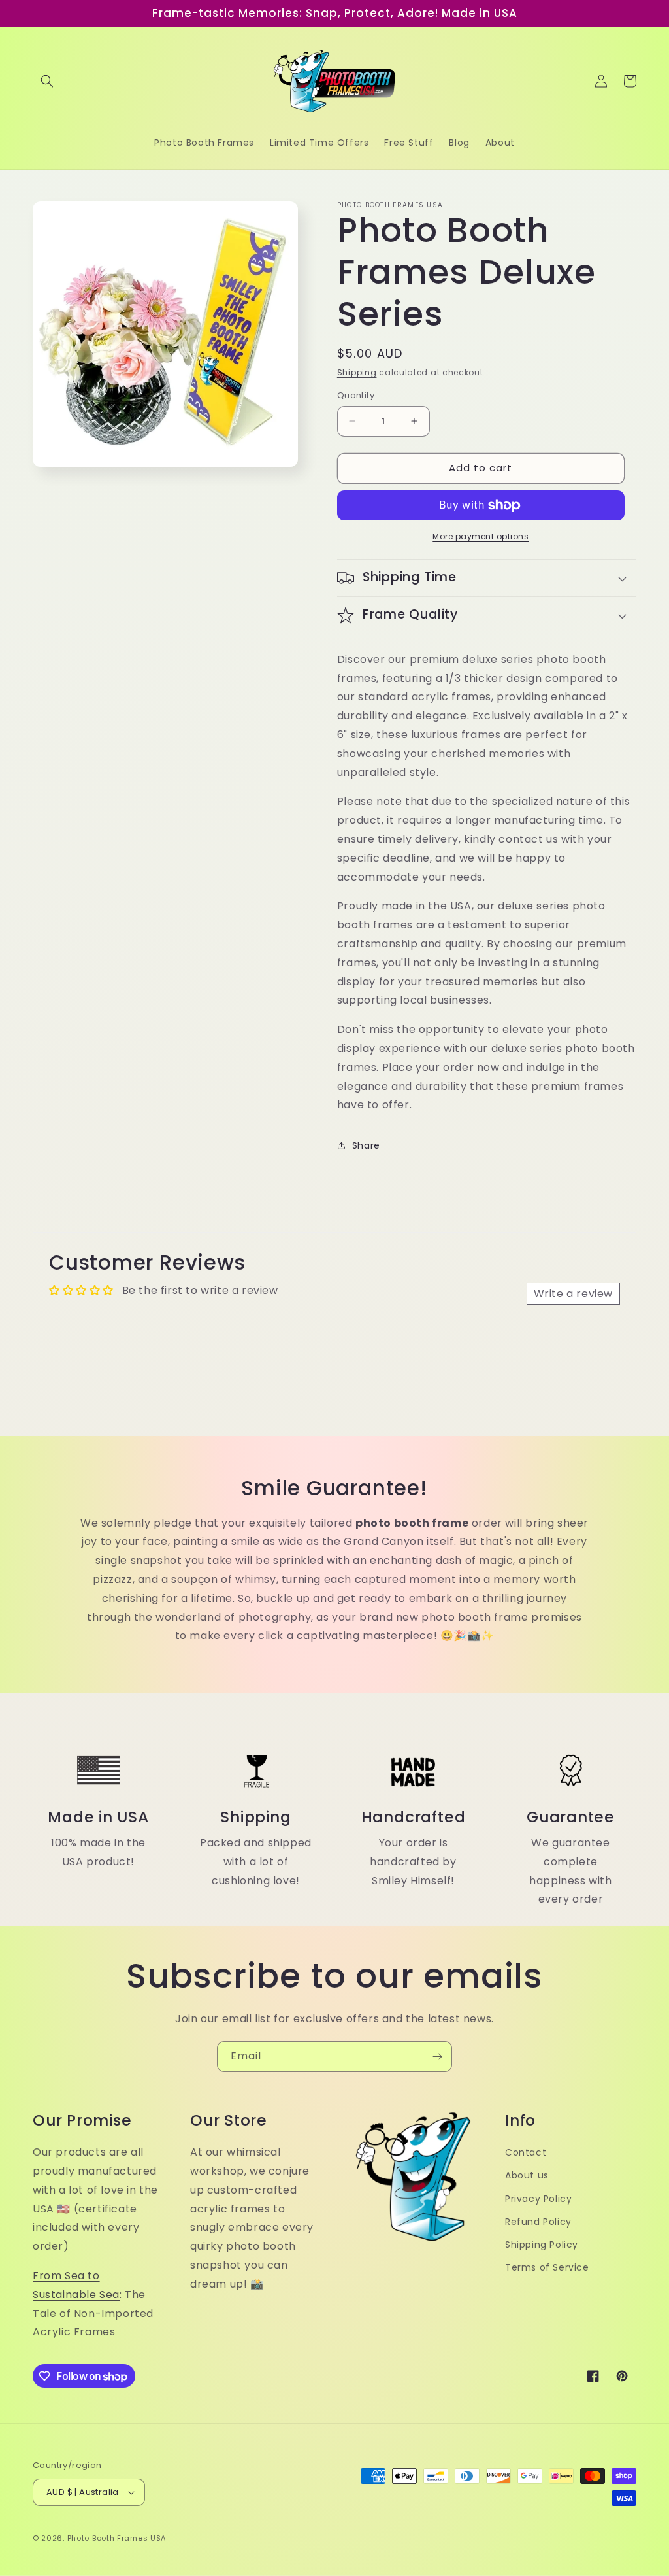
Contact (526, 2152)
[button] (47, 81)
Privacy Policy (538, 2199)
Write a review (573, 1294)
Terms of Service (547, 2267)
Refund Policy (538, 2222)
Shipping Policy (542, 2245)
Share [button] (366, 1145)
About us (527, 2175)
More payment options (481, 536)
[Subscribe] (437, 2057)
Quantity (356, 395)
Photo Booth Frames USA (117, 2538)
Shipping (357, 372)
